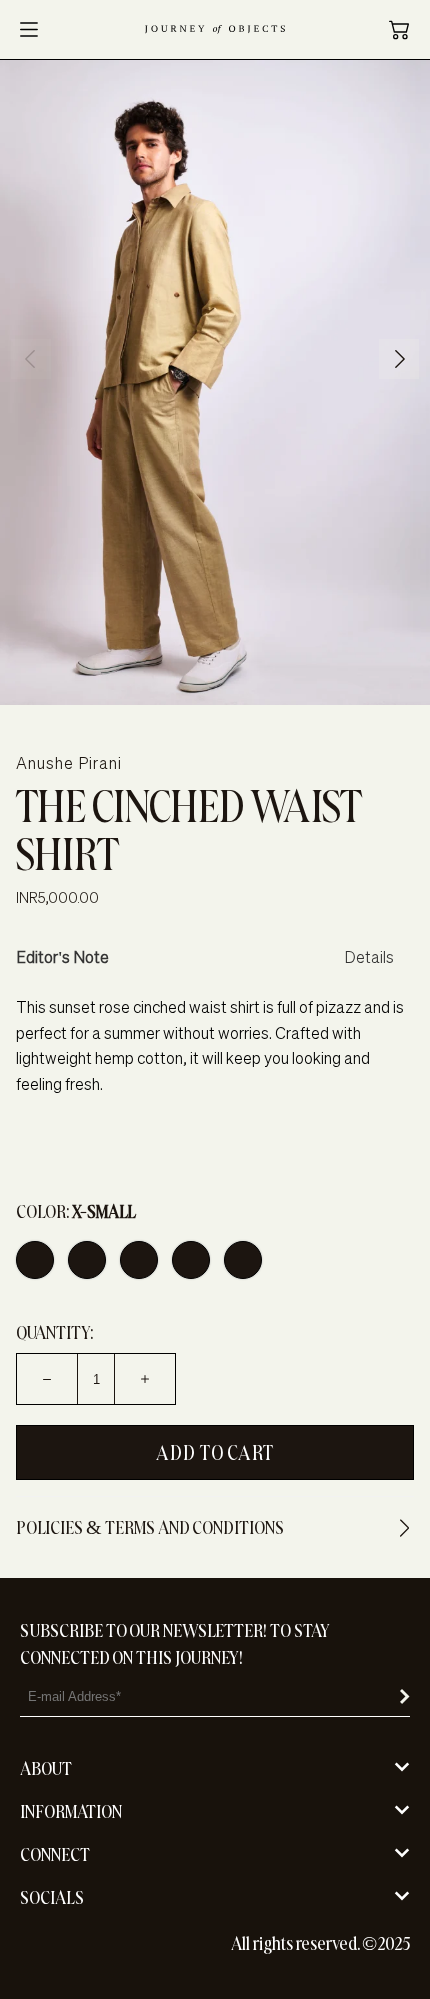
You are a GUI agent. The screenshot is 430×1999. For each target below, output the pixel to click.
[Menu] (29, 29)
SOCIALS (52, 1897)
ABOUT (46, 1768)
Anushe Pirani (69, 763)
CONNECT (55, 1854)
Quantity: (54, 1332)
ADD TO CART (215, 1452)
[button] (399, 30)
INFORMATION (71, 1811)
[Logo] (215, 30)
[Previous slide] (30, 359)
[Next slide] (400, 359)
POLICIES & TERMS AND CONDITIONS (150, 1527)
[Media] (215, 382)
